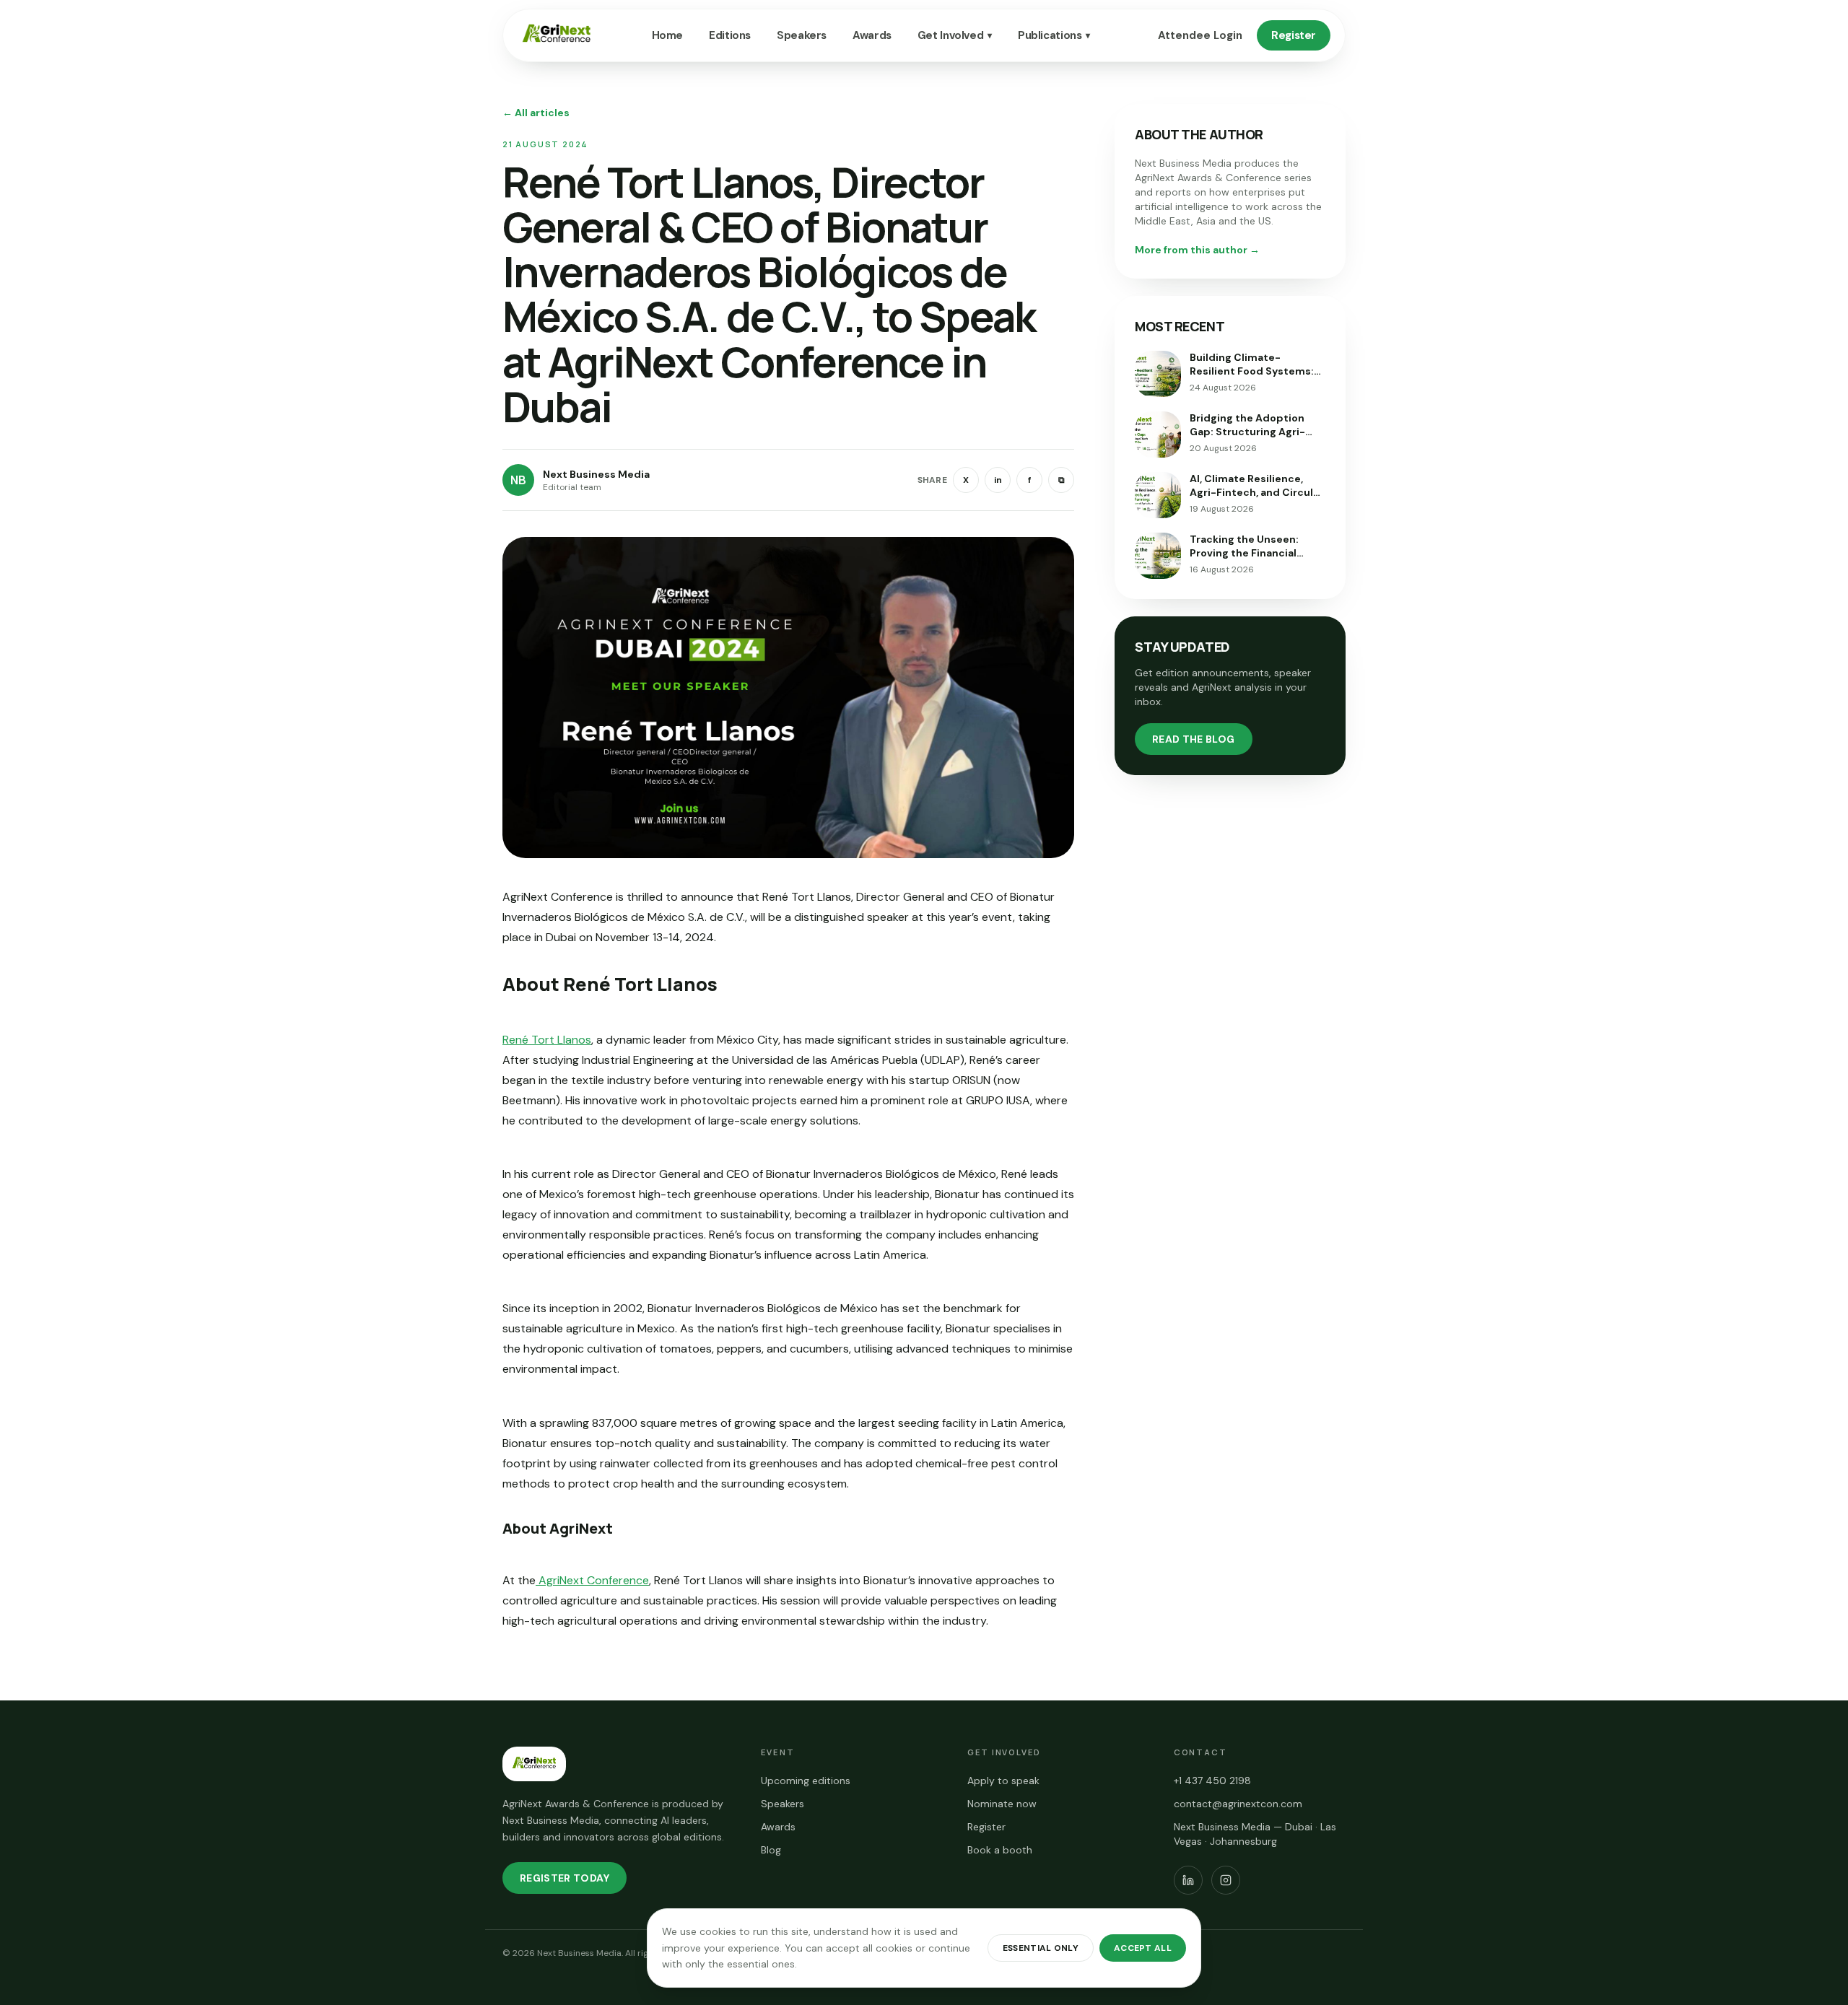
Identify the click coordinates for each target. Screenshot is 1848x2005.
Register (1294, 35)
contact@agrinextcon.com (1238, 1804)
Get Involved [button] (955, 35)
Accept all (1143, 1948)
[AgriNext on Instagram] (1226, 1880)
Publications (1054, 35)
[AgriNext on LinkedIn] (1188, 1880)
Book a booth (1000, 1850)
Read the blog (1194, 739)
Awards (872, 35)
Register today (565, 1878)
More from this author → (1197, 250)
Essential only (1041, 1948)
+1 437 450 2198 (1212, 1781)
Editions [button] (730, 35)
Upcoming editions (806, 1781)
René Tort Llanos (547, 1040)
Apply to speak (1003, 1781)
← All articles (536, 113)
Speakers (802, 35)
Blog (771, 1850)
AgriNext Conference (592, 1580)
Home (668, 35)
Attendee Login (1200, 35)
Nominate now (1002, 1804)
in (998, 480)
